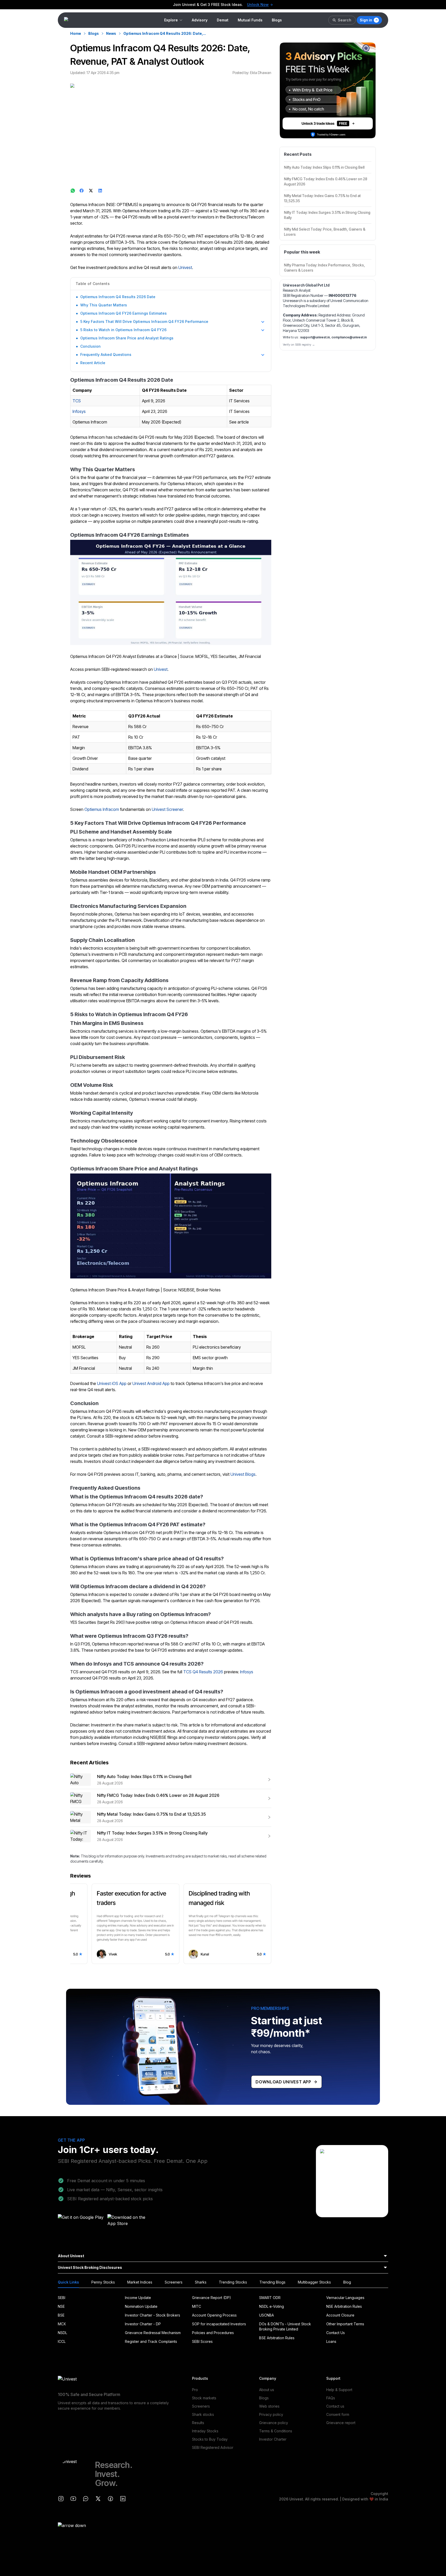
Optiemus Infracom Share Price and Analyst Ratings (127, 338)
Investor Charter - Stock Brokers (153, 2315)
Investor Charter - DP (143, 2324)
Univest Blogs (243, 1474)
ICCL (62, 2341)
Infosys (79, 411)
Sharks (201, 2282)
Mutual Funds (250, 20)
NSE (61, 2306)
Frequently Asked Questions (106, 354)
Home (76, 33)
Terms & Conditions (276, 2431)
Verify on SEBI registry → (299, 345)
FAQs (331, 2398)
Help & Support (339, 2390)
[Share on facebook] (82, 191)
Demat (223, 20)
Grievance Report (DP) (212, 2298)
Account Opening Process (214, 2315)
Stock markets (204, 2398)
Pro (195, 2390)
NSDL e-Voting (272, 2306)
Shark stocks (203, 2414)
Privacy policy (271, 2414)
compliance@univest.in (349, 337)
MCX (62, 2324)
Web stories (269, 2406)
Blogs (277, 20)
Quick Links (68, 2282)
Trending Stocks (233, 2282)
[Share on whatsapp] (73, 191)
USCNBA (266, 2315)
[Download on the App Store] (131, 2222)
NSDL (62, 2333)
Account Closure (340, 2315)
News (111, 33)
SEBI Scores (202, 2341)
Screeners (174, 2282)
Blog (347, 2282)
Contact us (335, 2406)
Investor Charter (273, 2439)
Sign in (366, 20)
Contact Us (336, 2333)
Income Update (138, 2298)
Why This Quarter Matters (104, 305)
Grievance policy (274, 2423)
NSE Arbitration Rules (344, 2306)
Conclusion (90, 346)
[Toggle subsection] (263, 322)
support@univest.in (315, 337)
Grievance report (341, 2423)
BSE (61, 2315)
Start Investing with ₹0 (249, 5)
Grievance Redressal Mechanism (153, 2333)
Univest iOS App (112, 1383)
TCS (77, 401)
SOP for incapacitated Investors (219, 2324)
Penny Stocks (103, 2282)
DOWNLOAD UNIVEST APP (283, 2082)
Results (198, 2423)
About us (267, 2390)
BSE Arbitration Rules (277, 2338)
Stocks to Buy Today (210, 2439)
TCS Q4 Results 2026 (203, 1672)
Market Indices (140, 2282)
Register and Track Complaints (151, 2341)
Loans (331, 2341)
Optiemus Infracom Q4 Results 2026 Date (118, 297)
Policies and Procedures (213, 2333)
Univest (185, 267)
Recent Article (93, 363)
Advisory (200, 20)
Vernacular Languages (345, 2298)
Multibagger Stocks (314, 2282)
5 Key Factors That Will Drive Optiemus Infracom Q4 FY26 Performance (144, 321)
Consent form (338, 2414)
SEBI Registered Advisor (213, 2447)
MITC (197, 2306)
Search (345, 20)
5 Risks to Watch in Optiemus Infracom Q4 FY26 (123, 330)
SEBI (62, 2298)
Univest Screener (167, 809)
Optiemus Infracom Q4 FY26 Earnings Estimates (124, 313)
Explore (171, 20)
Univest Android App (151, 1383)
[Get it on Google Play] (81, 2222)
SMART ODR (270, 2298)
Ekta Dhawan (261, 73)
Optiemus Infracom (102, 809)
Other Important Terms (345, 2324)
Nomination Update (141, 2306)
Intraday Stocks (205, 2431)
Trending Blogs (272, 2282)
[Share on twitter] (91, 191)
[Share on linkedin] (101, 191)
